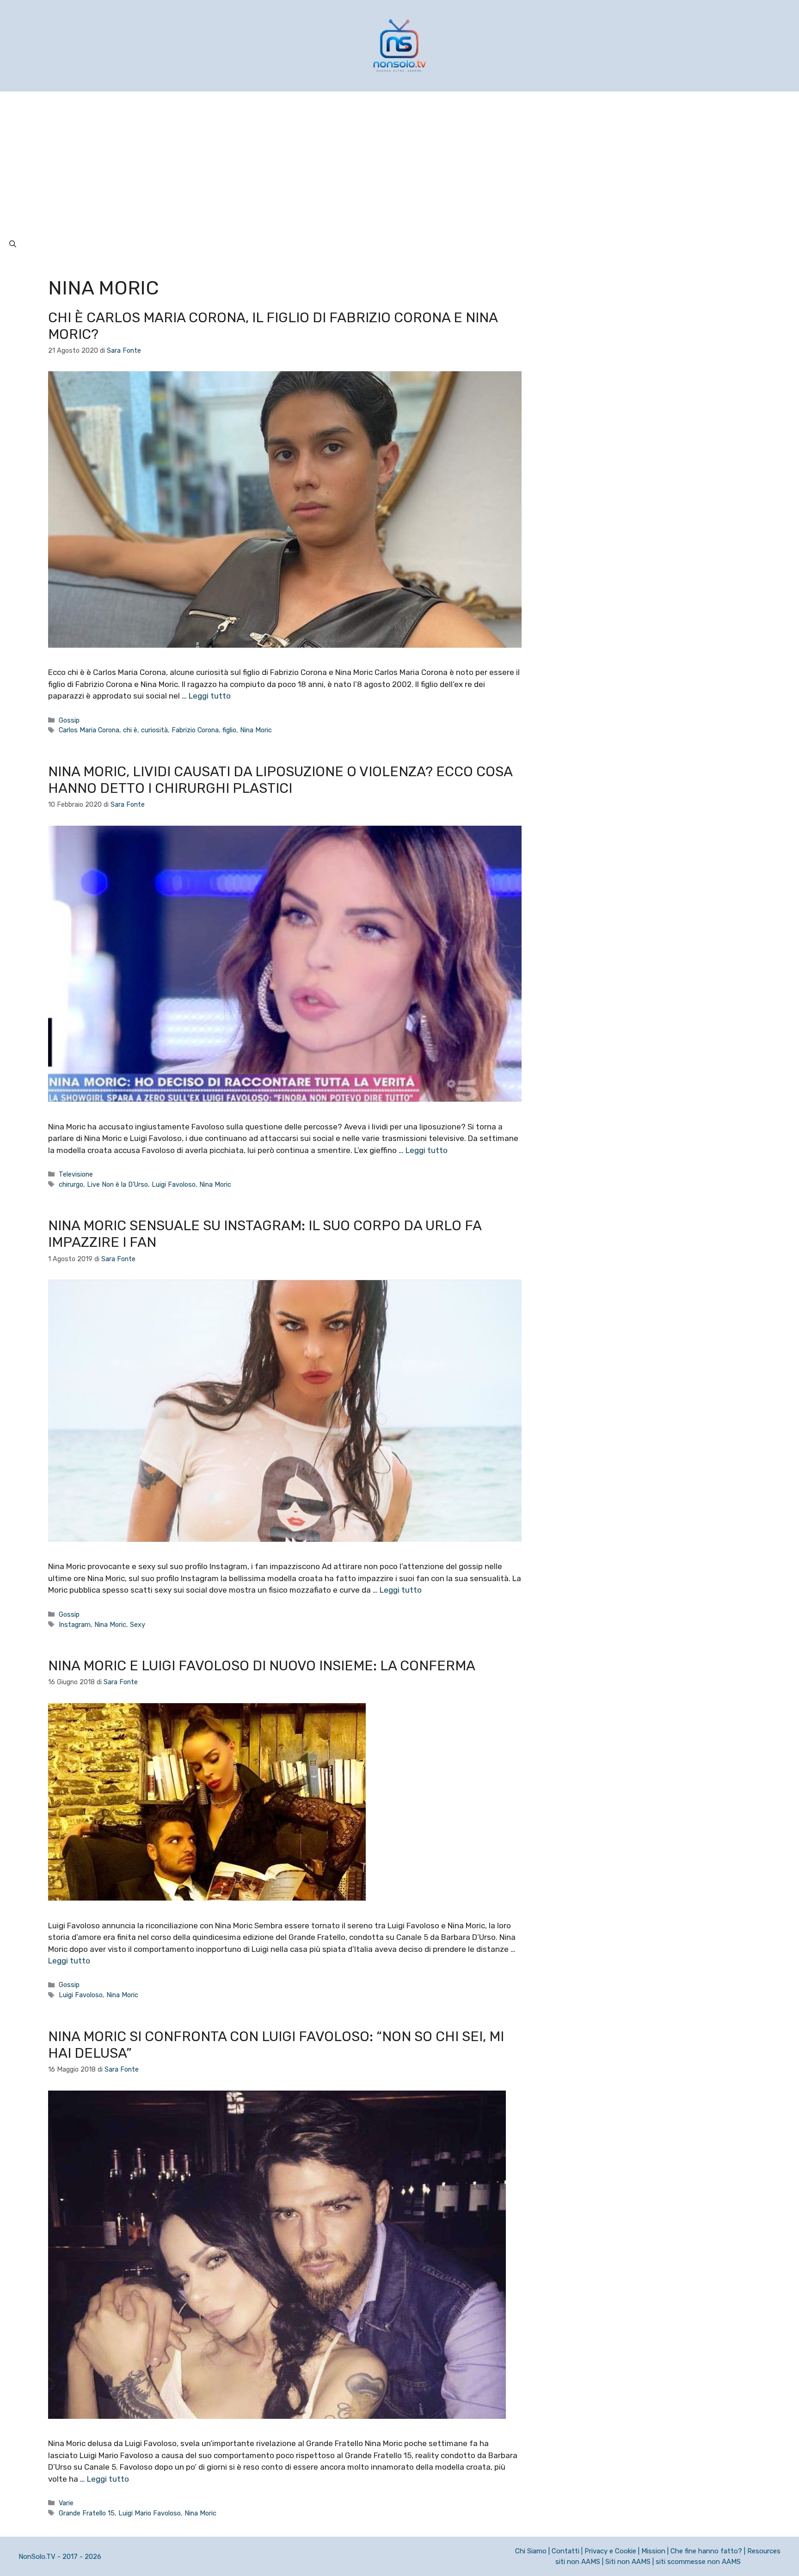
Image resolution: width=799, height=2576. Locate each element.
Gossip (69, 720)
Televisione (76, 1174)
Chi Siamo (531, 2551)
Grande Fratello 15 (87, 2513)
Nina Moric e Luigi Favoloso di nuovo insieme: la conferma (262, 1666)
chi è (130, 730)
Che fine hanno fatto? (706, 2551)
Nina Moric (256, 730)
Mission (653, 2551)
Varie (66, 2503)
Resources (764, 2551)
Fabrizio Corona (195, 730)
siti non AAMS (578, 2562)
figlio (229, 730)
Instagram (75, 1625)
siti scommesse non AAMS (698, 2562)
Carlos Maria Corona (89, 730)
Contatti (565, 2551)
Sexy (138, 1625)
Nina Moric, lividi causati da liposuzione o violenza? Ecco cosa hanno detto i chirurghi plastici (280, 780)
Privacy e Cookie (610, 2551)
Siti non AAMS (628, 2562)
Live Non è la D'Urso (117, 1184)
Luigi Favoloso (174, 1184)
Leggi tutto (210, 696)
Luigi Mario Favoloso (150, 2513)
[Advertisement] (399, 161)
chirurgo (71, 1184)
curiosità (154, 730)
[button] (13, 244)
